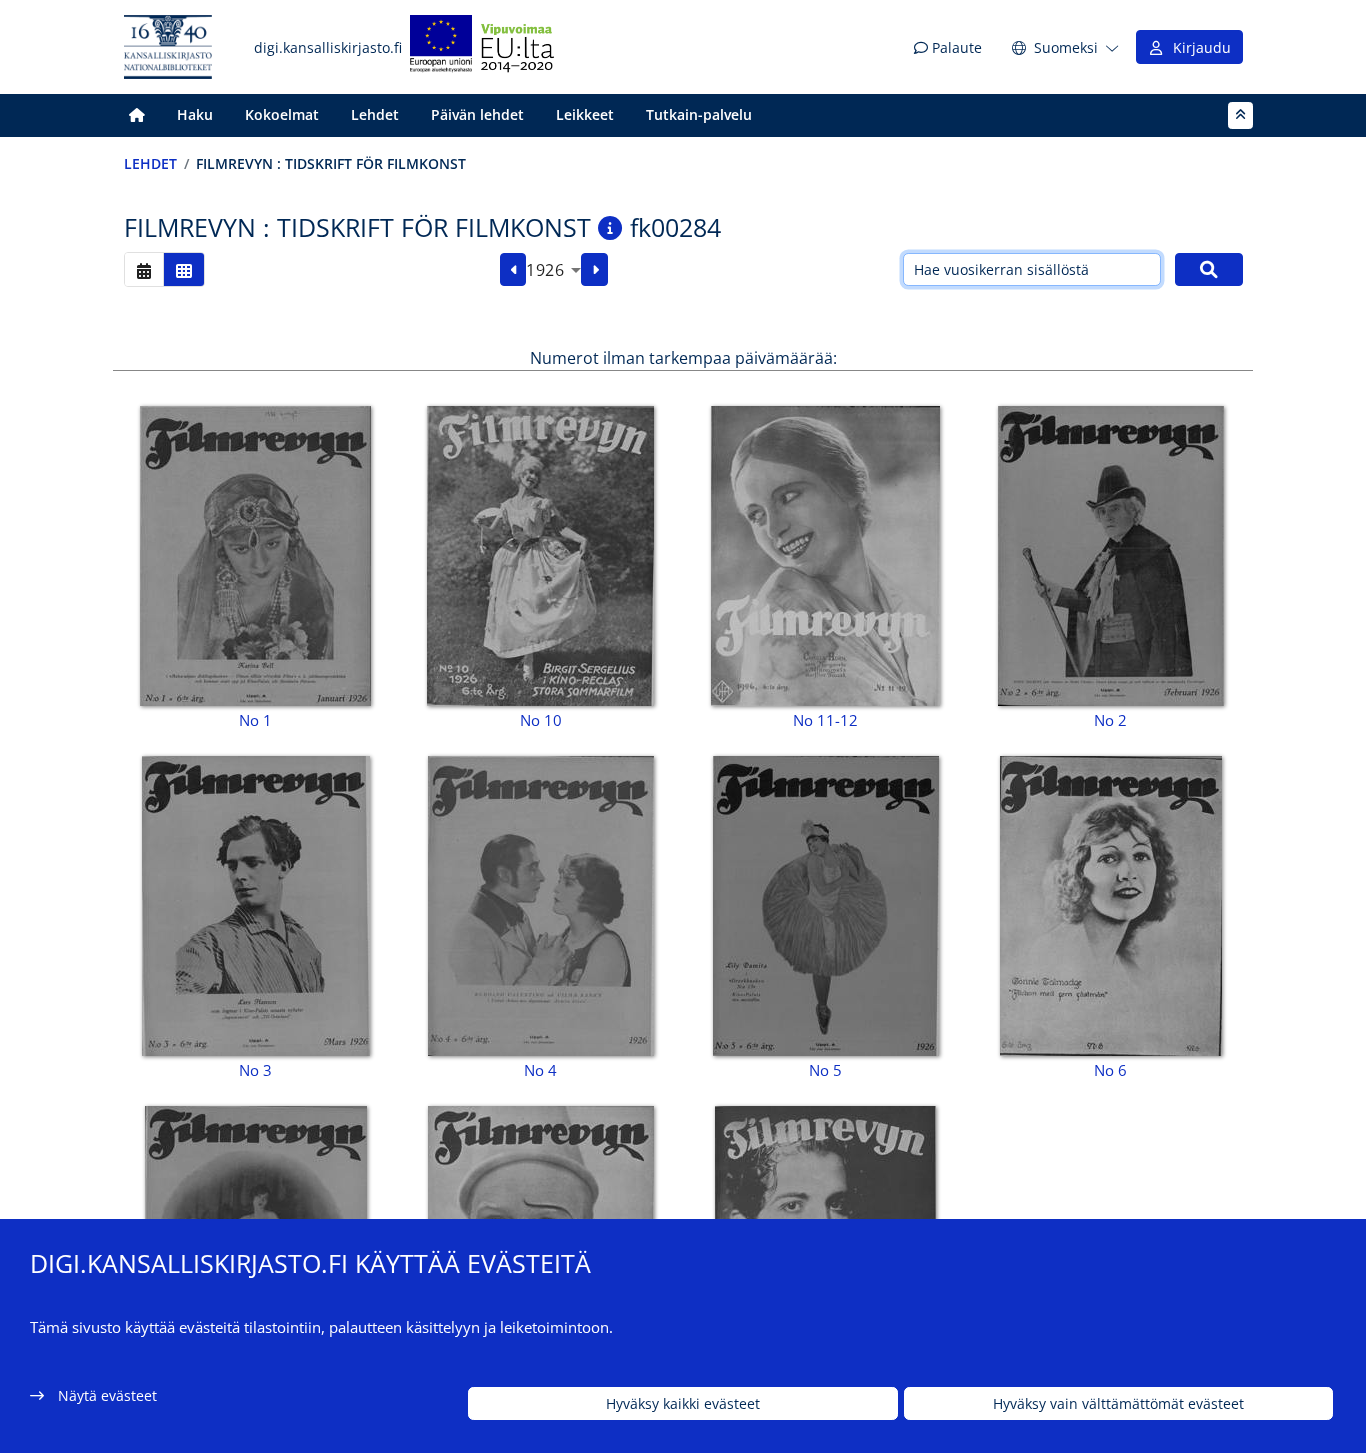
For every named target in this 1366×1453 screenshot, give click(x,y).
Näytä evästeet (107, 1395)
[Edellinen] (513, 270)
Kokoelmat (282, 114)
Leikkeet (585, 114)
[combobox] (553, 270)
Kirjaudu (1198, 47)
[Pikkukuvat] (184, 269)
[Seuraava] (594, 270)
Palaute (955, 47)
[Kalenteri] (144, 269)
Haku (195, 114)
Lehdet (375, 114)
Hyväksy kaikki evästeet (683, 1403)
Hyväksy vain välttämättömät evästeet (1118, 1403)
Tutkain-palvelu (699, 114)
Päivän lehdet (477, 114)
